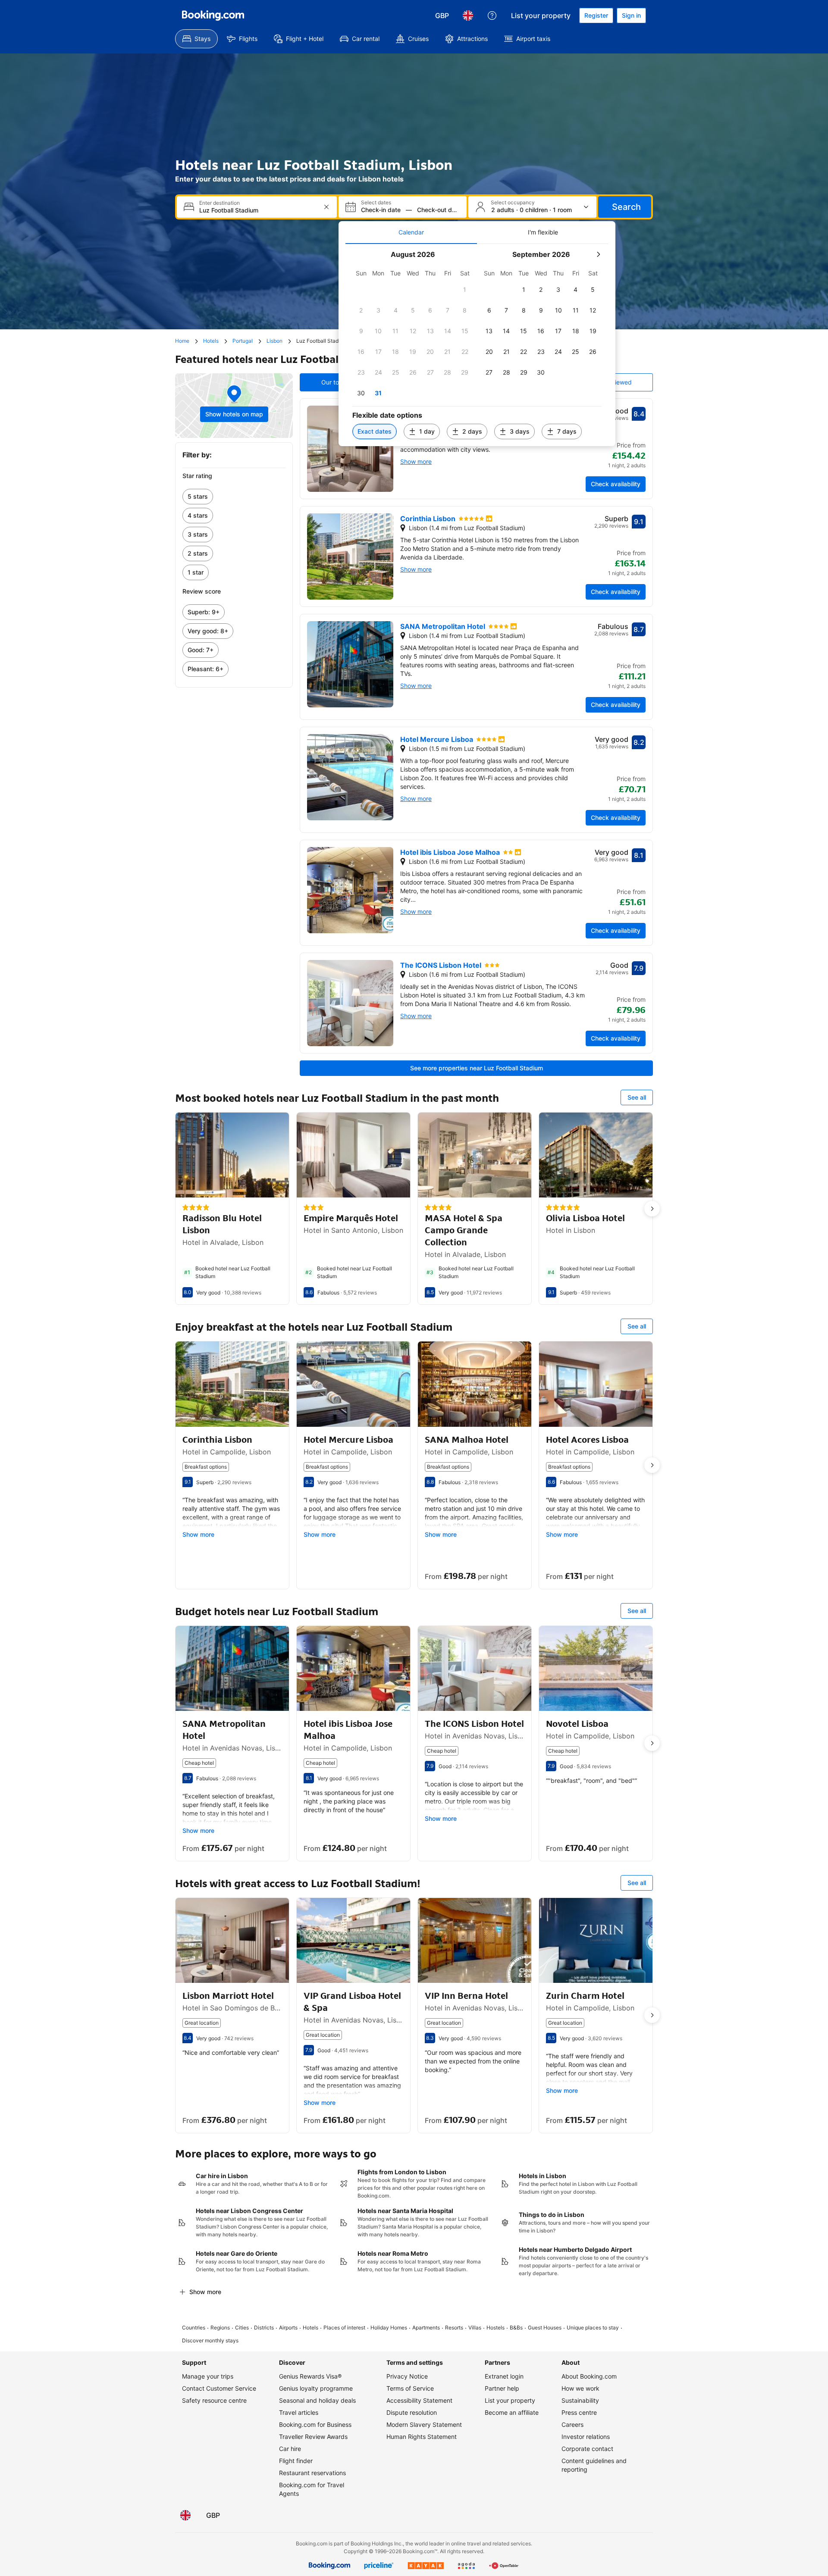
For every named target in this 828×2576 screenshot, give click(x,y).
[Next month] (598, 254)
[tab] (411, 232)
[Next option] (652, 1209)
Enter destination (220, 203)
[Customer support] (492, 16)
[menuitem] (196, 39)
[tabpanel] (477, 345)
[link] (234, 497)
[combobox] (258, 210)
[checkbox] (465, 290)
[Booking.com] (213, 16)
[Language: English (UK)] (468, 16)
